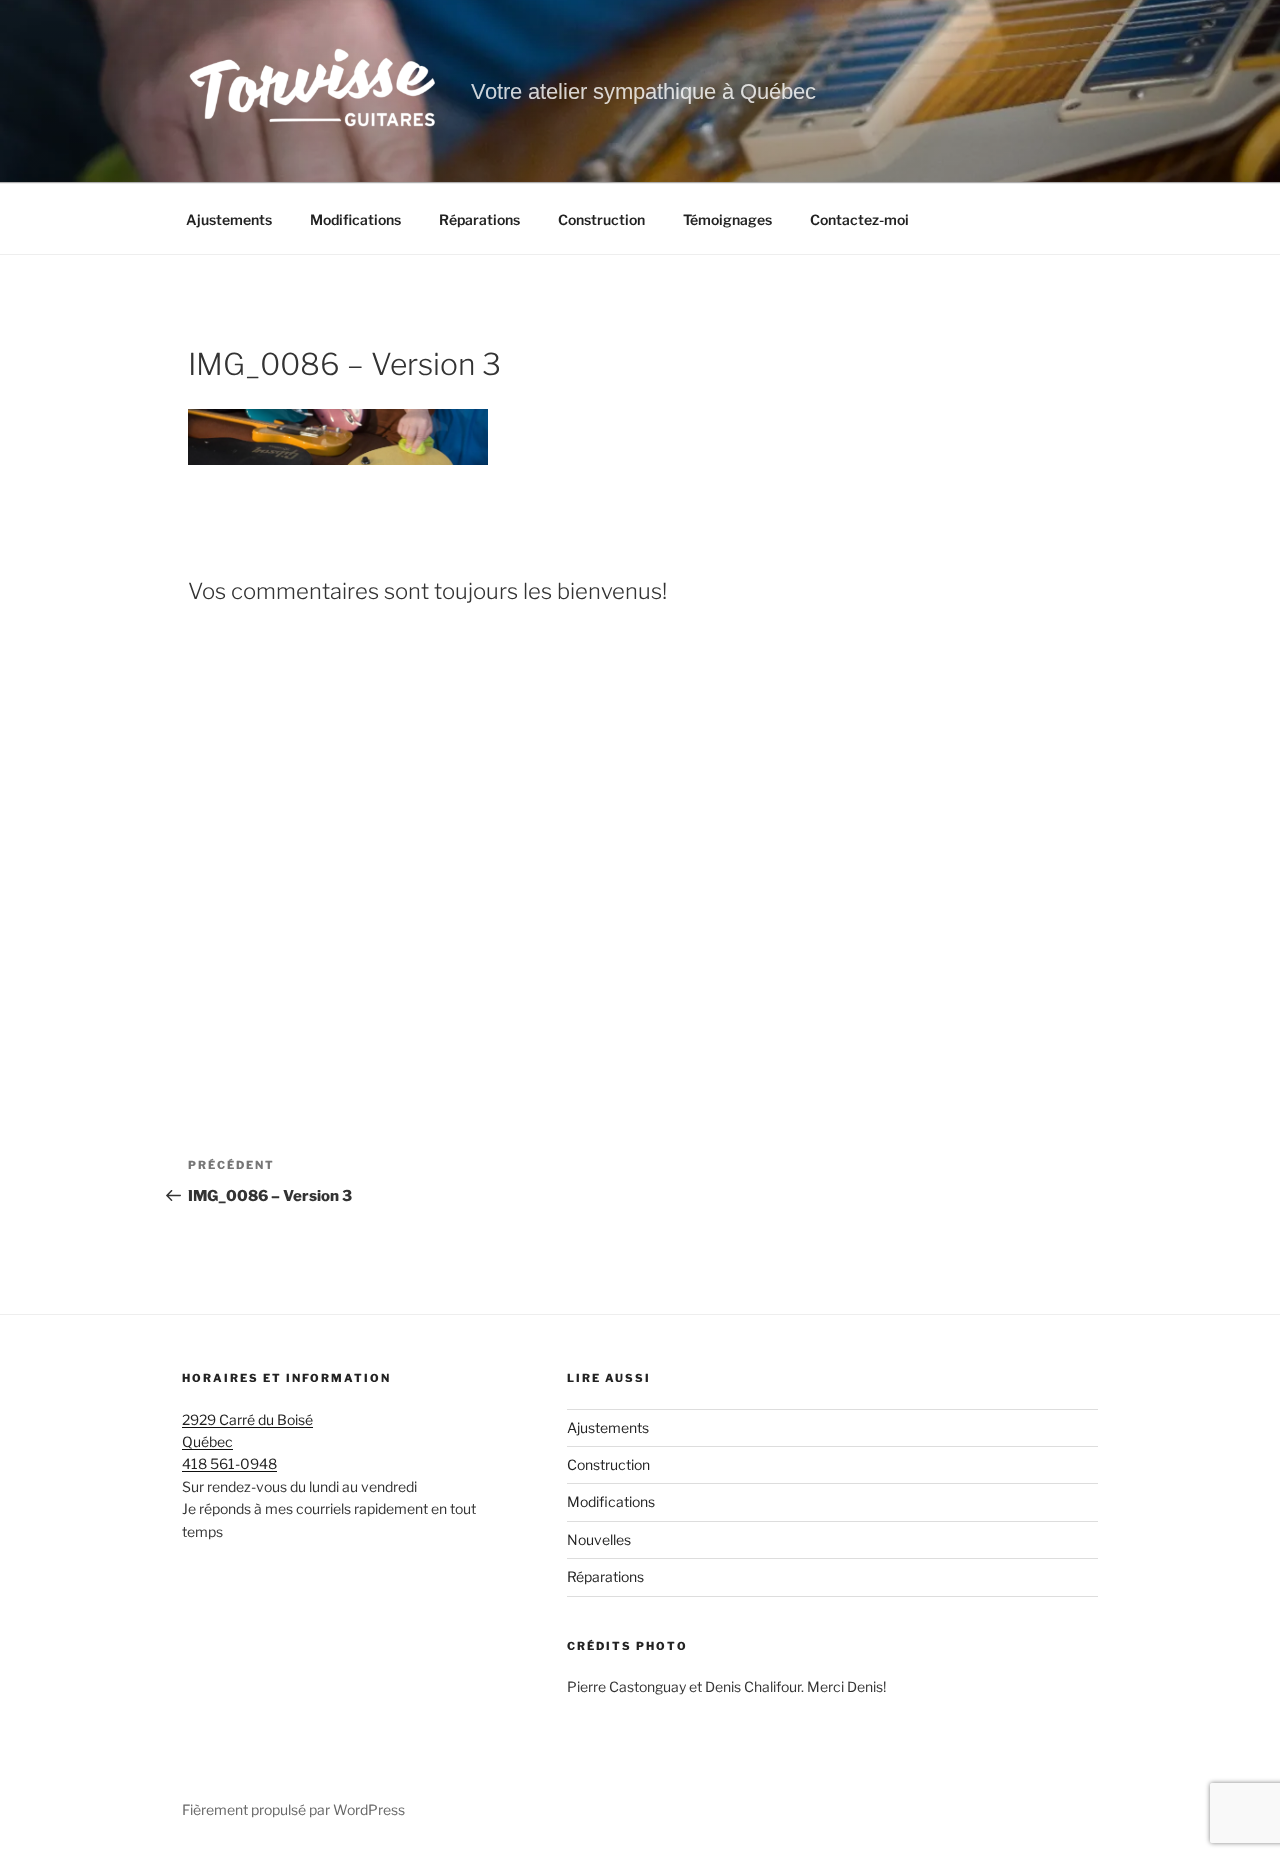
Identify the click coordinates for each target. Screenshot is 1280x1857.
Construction (601, 219)
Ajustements (229, 219)
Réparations (479, 219)
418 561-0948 (229, 1463)
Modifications (355, 219)
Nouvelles (599, 1539)
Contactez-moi (859, 219)
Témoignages (727, 219)
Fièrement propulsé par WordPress (293, 1809)
